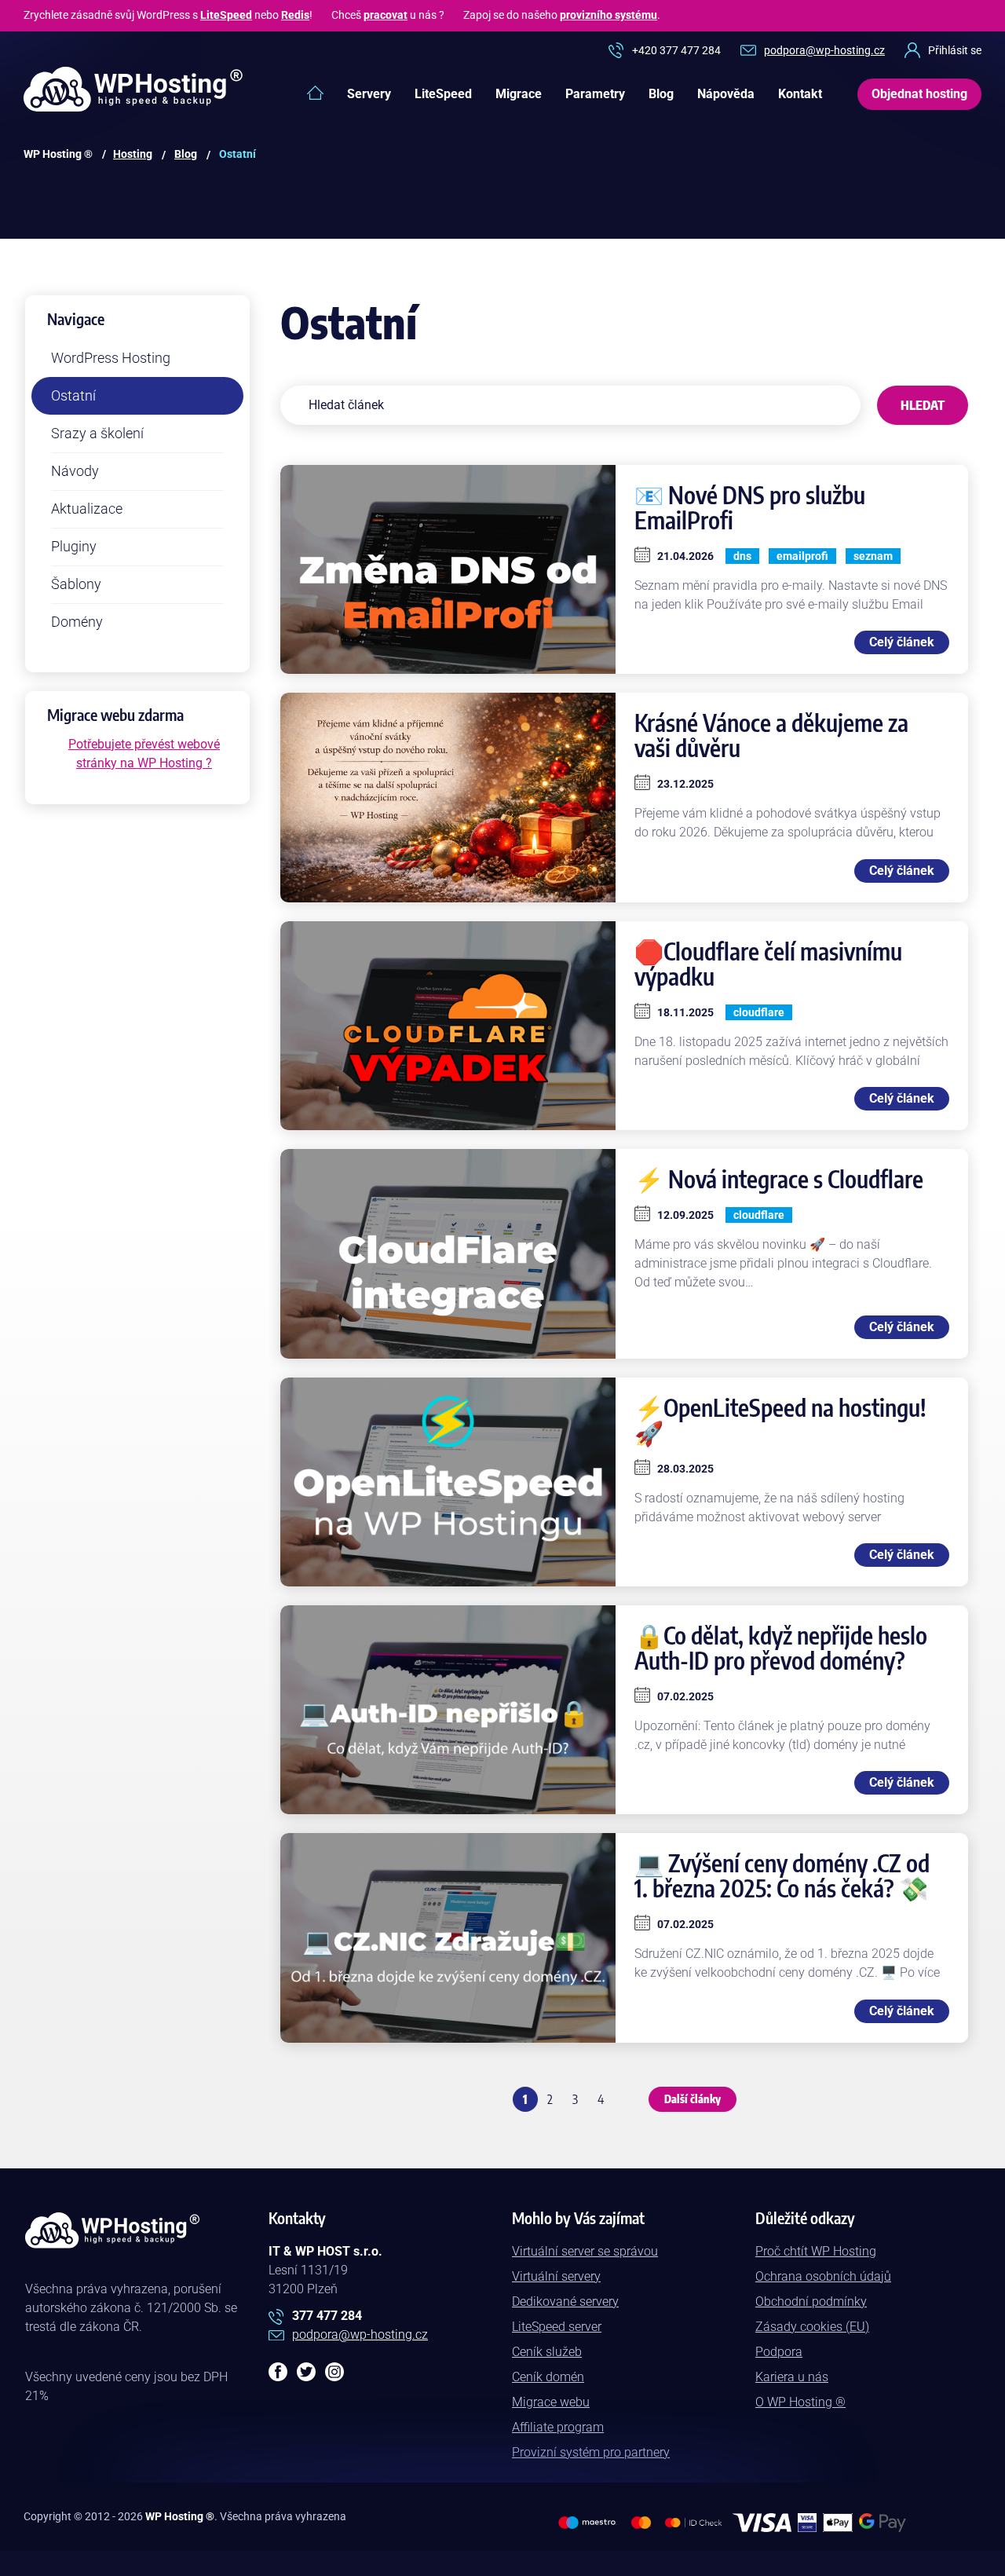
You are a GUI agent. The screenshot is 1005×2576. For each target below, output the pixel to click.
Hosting (133, 154)
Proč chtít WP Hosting (816, 2251)
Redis (295, 15)
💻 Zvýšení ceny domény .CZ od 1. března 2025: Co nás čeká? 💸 (782, 1875)
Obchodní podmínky (811, 2302)
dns (742, 556)
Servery (369, 94)
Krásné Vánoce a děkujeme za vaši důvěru (771, 735)
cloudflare (759, 1012)
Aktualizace (87, 509)
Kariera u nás (792, 2377)
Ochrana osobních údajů (823, 2276)
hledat (923, 405)
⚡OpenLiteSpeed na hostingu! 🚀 (780, 1420)
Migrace (519, 94)
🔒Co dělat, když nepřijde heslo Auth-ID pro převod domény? (781, 1648)
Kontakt (800, 94)
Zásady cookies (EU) (812, 2327)
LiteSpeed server (557, 2327)
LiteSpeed (226, 15)
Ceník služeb (547, 2352)
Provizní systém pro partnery (591, 2452)
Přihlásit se (955, 50)
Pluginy (74, 546)
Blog (661, 94)
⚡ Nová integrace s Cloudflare (779, 1179)
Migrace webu (551, 2402)
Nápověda (726, 94)
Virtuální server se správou (585, 2251)
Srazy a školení (97, 433)
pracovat (386, 15)
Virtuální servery (556, 2276)
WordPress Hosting (111, 358)
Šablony (76, 584)
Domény (77, 622)
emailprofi (802, 556)
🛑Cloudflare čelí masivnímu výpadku (768, 964)
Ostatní (73, 395)
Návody (75, 471)
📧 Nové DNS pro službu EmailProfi (750, 507)
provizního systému (608, 15)
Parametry (595, 94)
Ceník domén (548, 2377)
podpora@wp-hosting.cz (824, 50)
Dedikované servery (565, 2302)
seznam (873, 556)
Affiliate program (558, 2427)
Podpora (779, 2352)
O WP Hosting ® (800, 2402)
